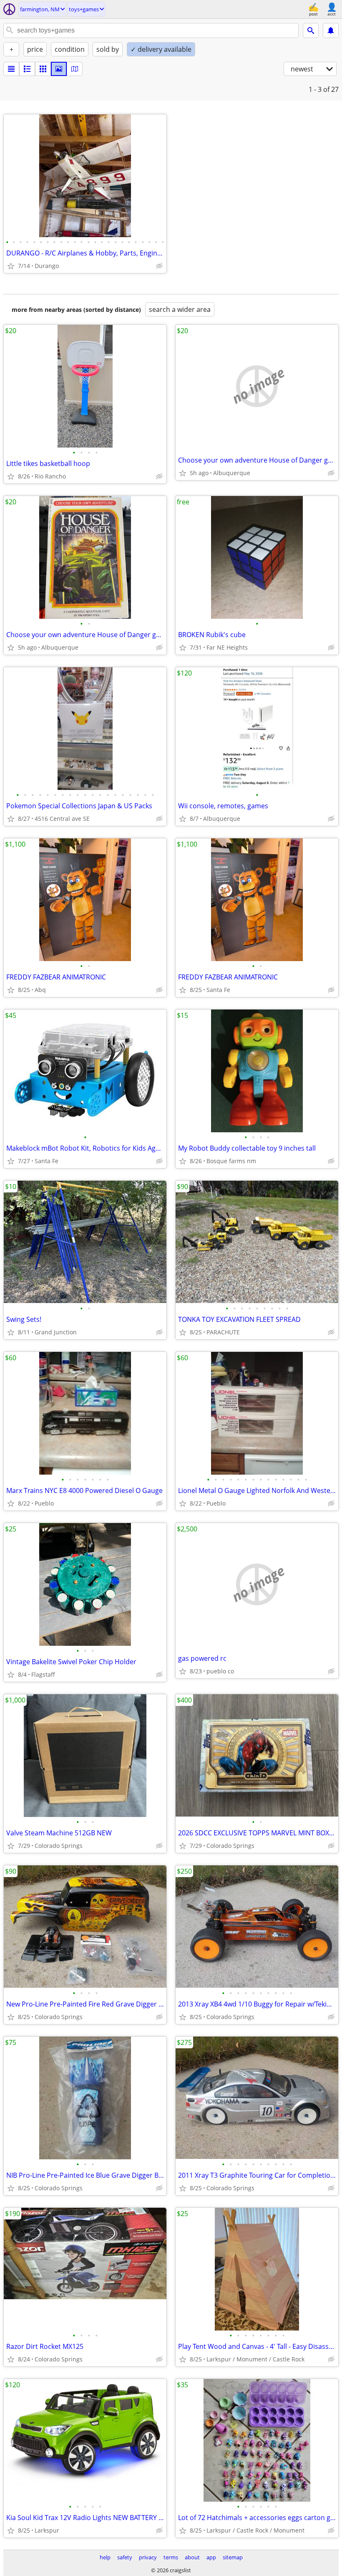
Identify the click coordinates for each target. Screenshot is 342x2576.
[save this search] (331, 30)
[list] (11, 69)
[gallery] (59, 69)
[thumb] (27, 69)
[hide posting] (159, 266)
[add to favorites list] (11, 266)
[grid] (43, 69)
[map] (75, 69)
